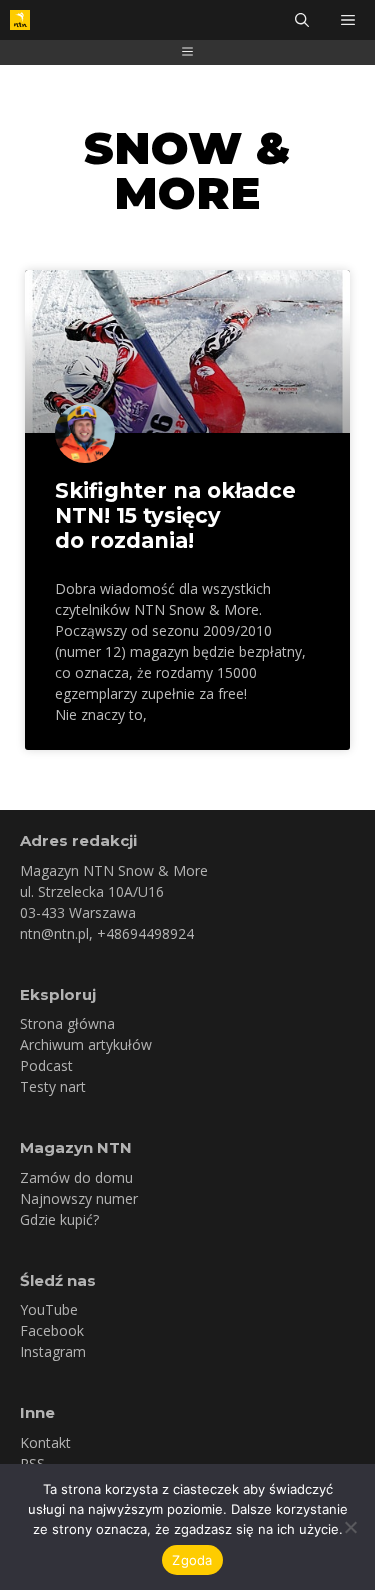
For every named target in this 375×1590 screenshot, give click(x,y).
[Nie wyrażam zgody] (350, 1527)
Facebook (52, 1330)
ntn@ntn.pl (54, 933)
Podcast (46, 1065)
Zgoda (192, 1560)
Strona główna (67, 1023)
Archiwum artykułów (86, 1044)
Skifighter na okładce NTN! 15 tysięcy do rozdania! (175, 515)
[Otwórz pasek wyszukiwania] (302, 20)
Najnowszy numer (79, 1198)
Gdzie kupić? (59, 1219)
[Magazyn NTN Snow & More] (20, 20)
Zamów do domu (76, 1177)
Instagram (53, 1351)
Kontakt (45, 1442)
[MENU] (350, 20)
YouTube (49, 1309)
